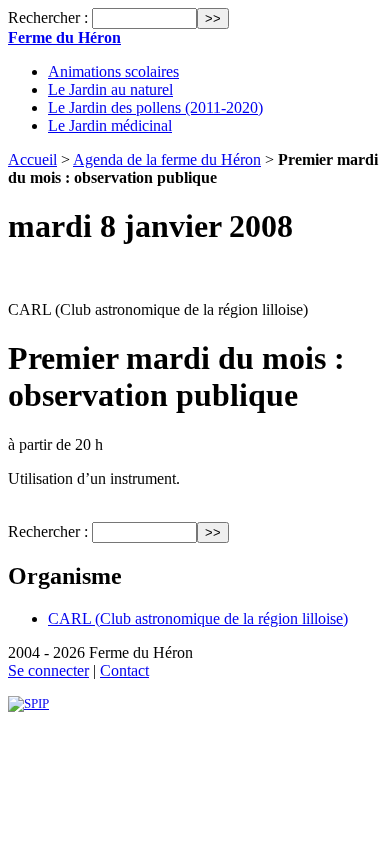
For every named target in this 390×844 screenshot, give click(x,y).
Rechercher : (48, 17)
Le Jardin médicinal (110, 125)
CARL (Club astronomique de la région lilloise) (198, 618)
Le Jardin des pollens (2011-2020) (155, 107)
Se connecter (48, 670)
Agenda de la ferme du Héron (167, 159)
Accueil (32, 159)
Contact (124, 670)
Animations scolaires (113, 71)
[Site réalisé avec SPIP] (28, 703)
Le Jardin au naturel (110, 89)
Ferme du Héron (64, 37)
